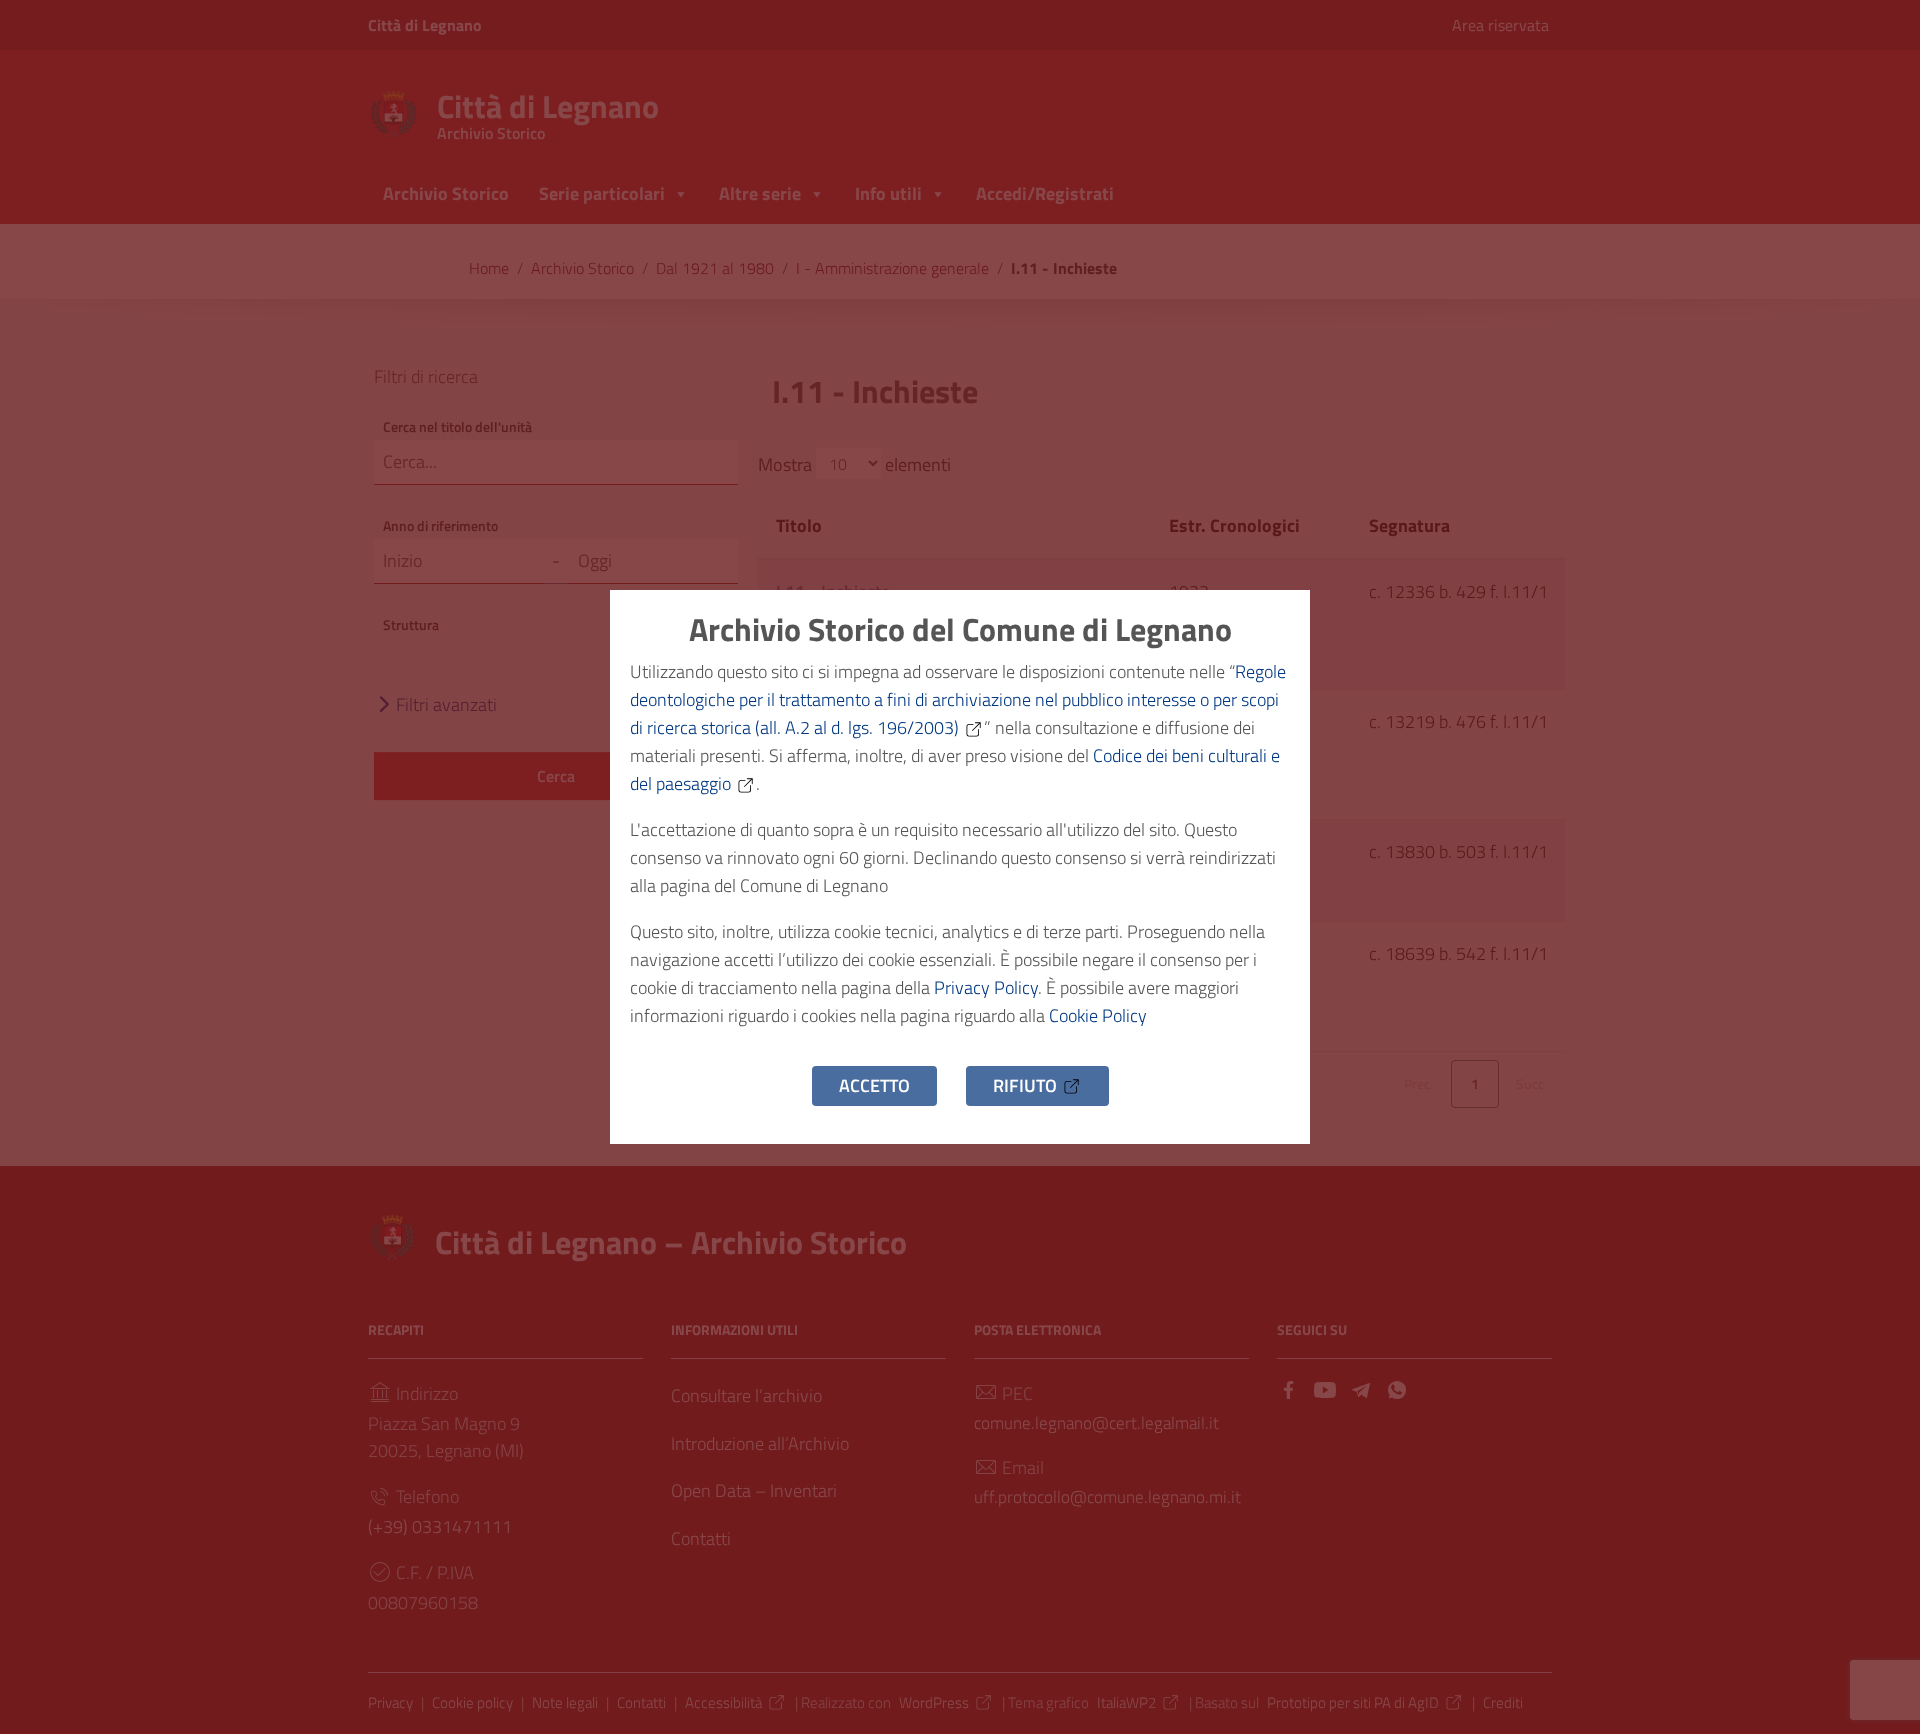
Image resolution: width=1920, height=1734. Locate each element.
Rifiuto (1025, 1085)
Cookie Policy (1098, 1015)
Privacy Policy (986, 987)
